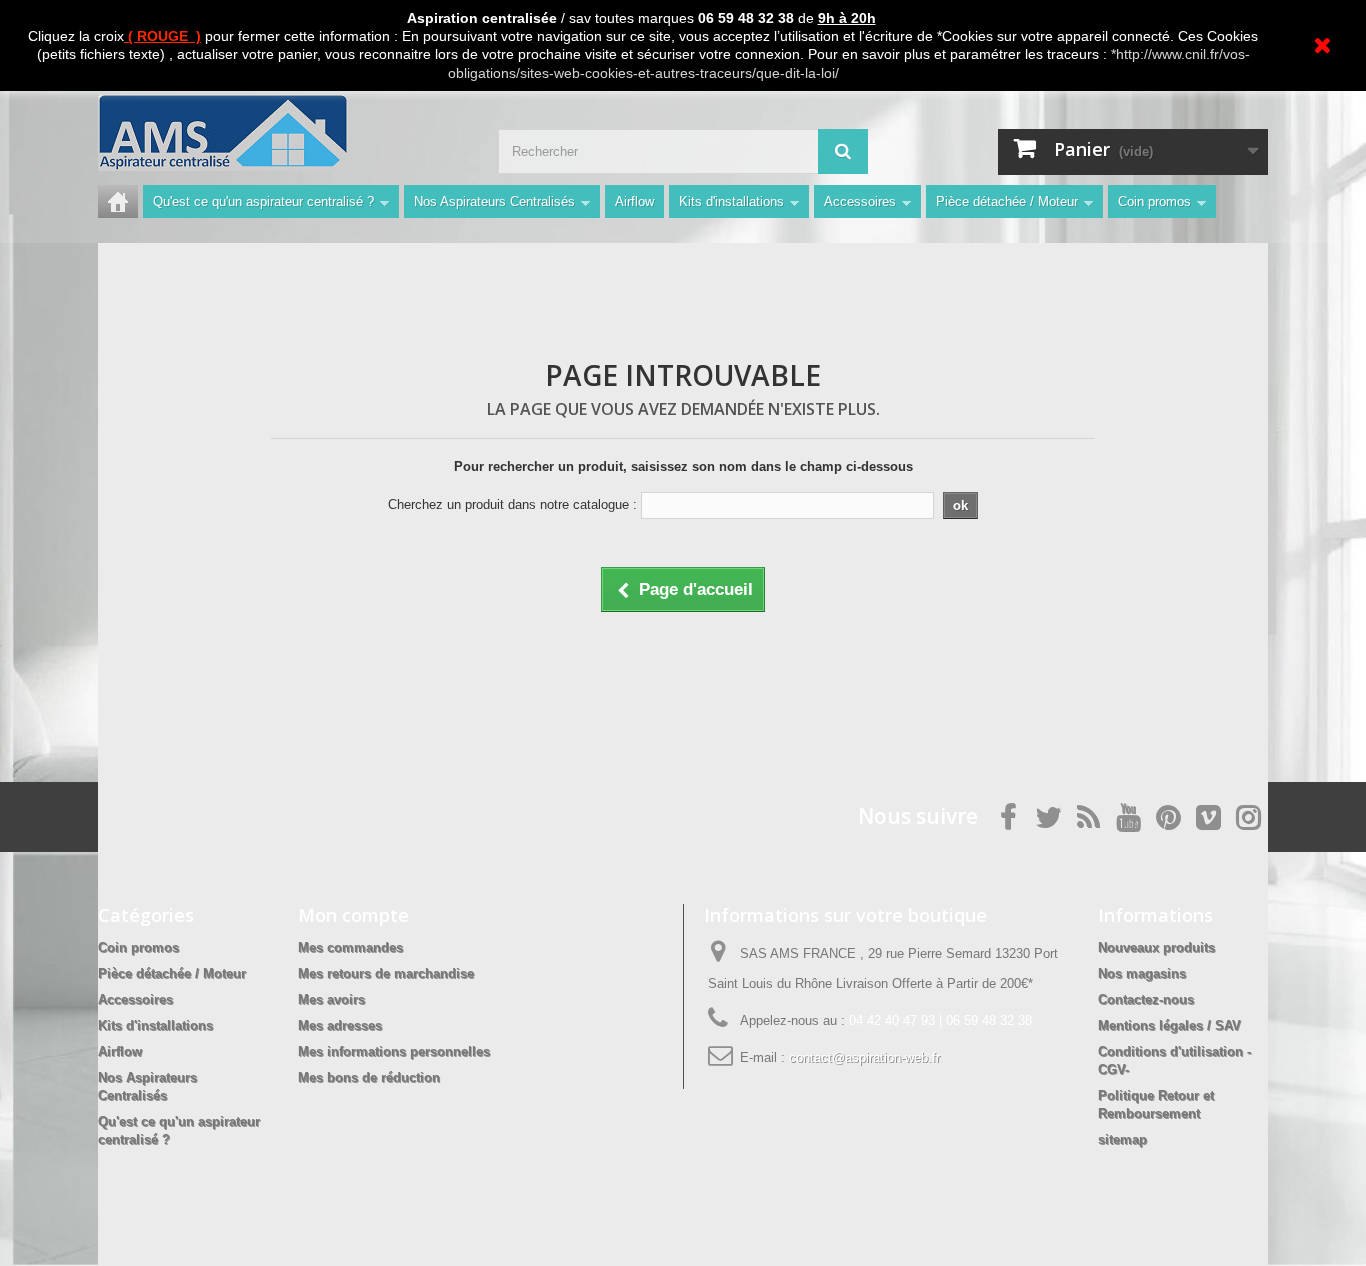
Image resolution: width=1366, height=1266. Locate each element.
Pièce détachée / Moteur (1007, 201)
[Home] (118, 201)
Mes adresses (340, 1025)
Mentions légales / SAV (1169, 1025)
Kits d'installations (731, 201)
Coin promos (1154, 201)
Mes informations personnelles (394, 1051)
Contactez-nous (1146, 999)
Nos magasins (1142, 973)
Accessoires (860, 201)
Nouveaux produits (1156, 947)
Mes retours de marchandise (386, 973)
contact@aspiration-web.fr (864, 1057)
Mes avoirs (331, 999)
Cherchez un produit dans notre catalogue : (512, 504)
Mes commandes (350, 947)
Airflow (634, 201)
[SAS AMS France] (283, 132)
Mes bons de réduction (369, 1077)
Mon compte (353, 915)
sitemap (1122, 1139)
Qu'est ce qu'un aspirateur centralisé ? (263, 201)
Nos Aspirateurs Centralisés (494, 201)
